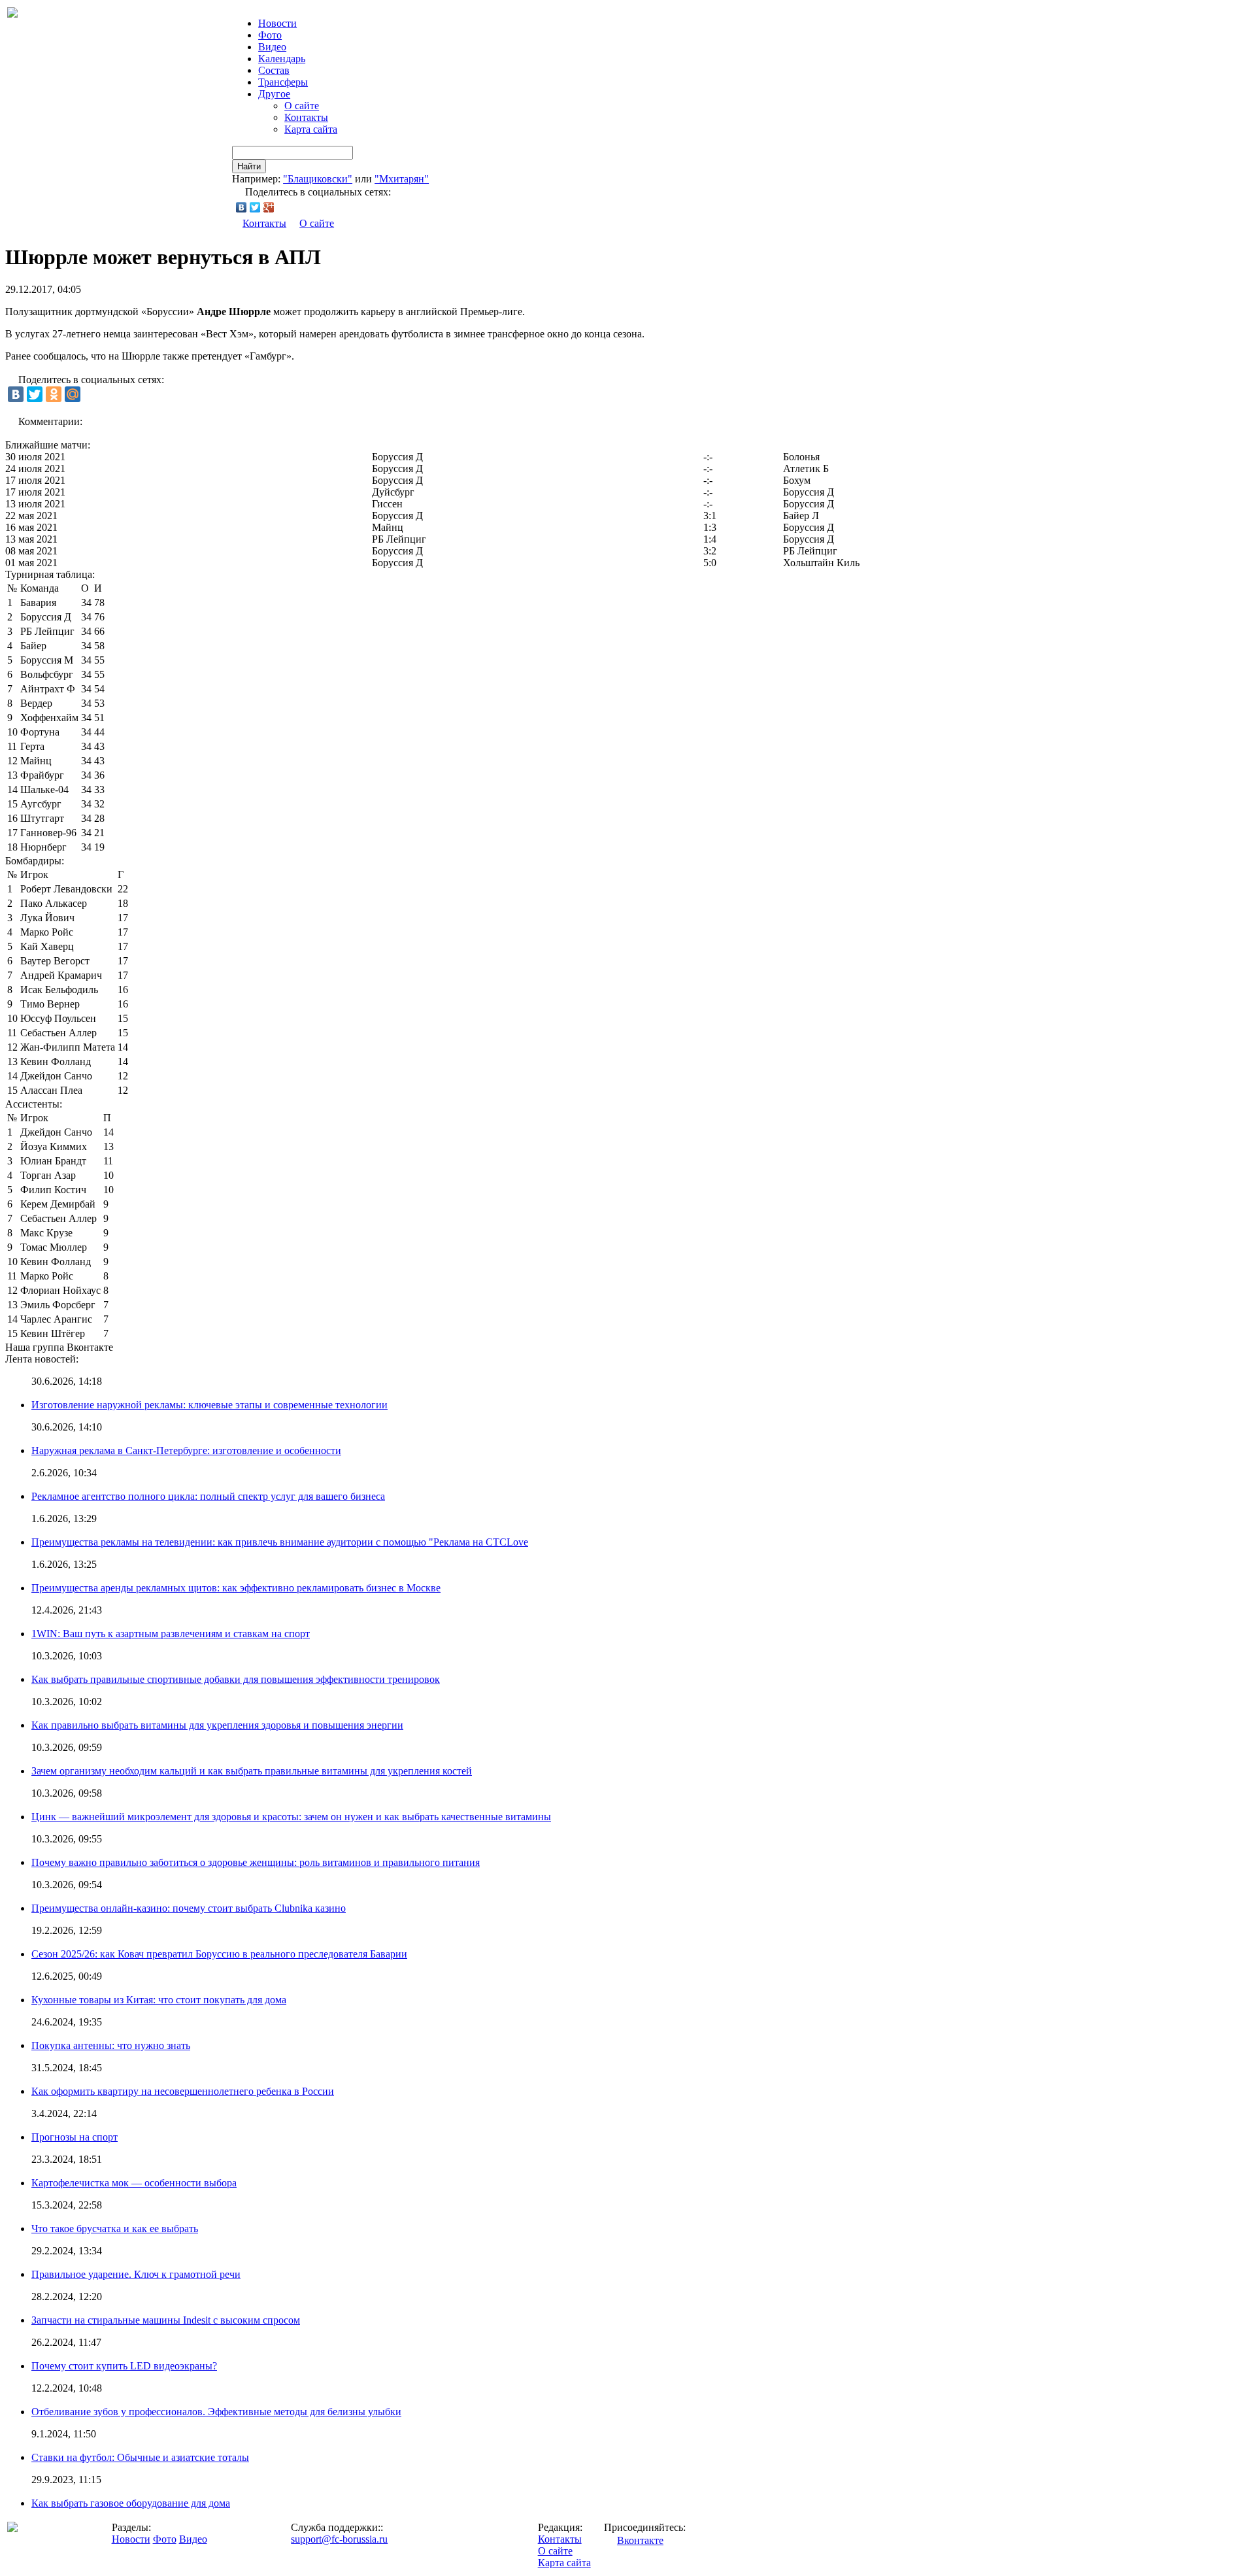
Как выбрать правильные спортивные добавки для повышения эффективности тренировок (236, 1679)
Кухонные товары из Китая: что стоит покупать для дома (159, 2000)
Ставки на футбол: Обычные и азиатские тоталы (140, 2457)
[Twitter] (255, 207)
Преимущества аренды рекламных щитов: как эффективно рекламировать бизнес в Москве (236, 1588)
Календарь (282, 59)
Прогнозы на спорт (75, 2137)
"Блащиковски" (318, 179)
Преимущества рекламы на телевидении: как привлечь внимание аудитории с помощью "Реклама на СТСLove (280, 1542)
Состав (274, 70)
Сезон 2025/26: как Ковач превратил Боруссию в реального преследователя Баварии (219, 1954)
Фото (270, 35)
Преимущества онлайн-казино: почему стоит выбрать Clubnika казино (189, 1908)
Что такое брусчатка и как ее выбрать (115, 2229)
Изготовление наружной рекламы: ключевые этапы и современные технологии (209, 1405)
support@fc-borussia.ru (339, 2539)
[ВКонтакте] (242, 207)
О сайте (302, 106)
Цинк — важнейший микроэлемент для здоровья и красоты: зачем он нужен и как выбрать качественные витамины (291, 1817)
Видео (272, 47)
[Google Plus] (269, 207)
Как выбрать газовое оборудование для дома (131, 2503)
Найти (249, 166)
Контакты (306, 117)
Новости (131, 2539)
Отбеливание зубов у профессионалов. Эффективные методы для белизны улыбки (216, 2412)
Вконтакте (640, 2540)
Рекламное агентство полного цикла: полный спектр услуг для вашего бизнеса (208, 1496)
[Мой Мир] (73, 394)
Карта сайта (311, 129)
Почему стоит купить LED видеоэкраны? (124, 2366)
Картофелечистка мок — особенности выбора (134, 2183)
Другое (274, 94)
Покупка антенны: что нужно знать (111, 2045)
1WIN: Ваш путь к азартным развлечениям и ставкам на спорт (171, 1634)
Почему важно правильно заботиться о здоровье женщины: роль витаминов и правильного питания (256, 1862)
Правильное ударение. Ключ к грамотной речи (136, 2274)
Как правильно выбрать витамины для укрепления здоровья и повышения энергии (217, 1725)
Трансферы (283, 82)
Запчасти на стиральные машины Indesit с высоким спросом (166, 2320)
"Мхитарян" (402, 179)
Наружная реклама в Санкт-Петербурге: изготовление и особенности (186, 1450)
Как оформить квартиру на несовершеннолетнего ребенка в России (183, 2091)
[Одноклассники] (54, 394)
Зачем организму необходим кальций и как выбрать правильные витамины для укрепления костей (252, 1771)
